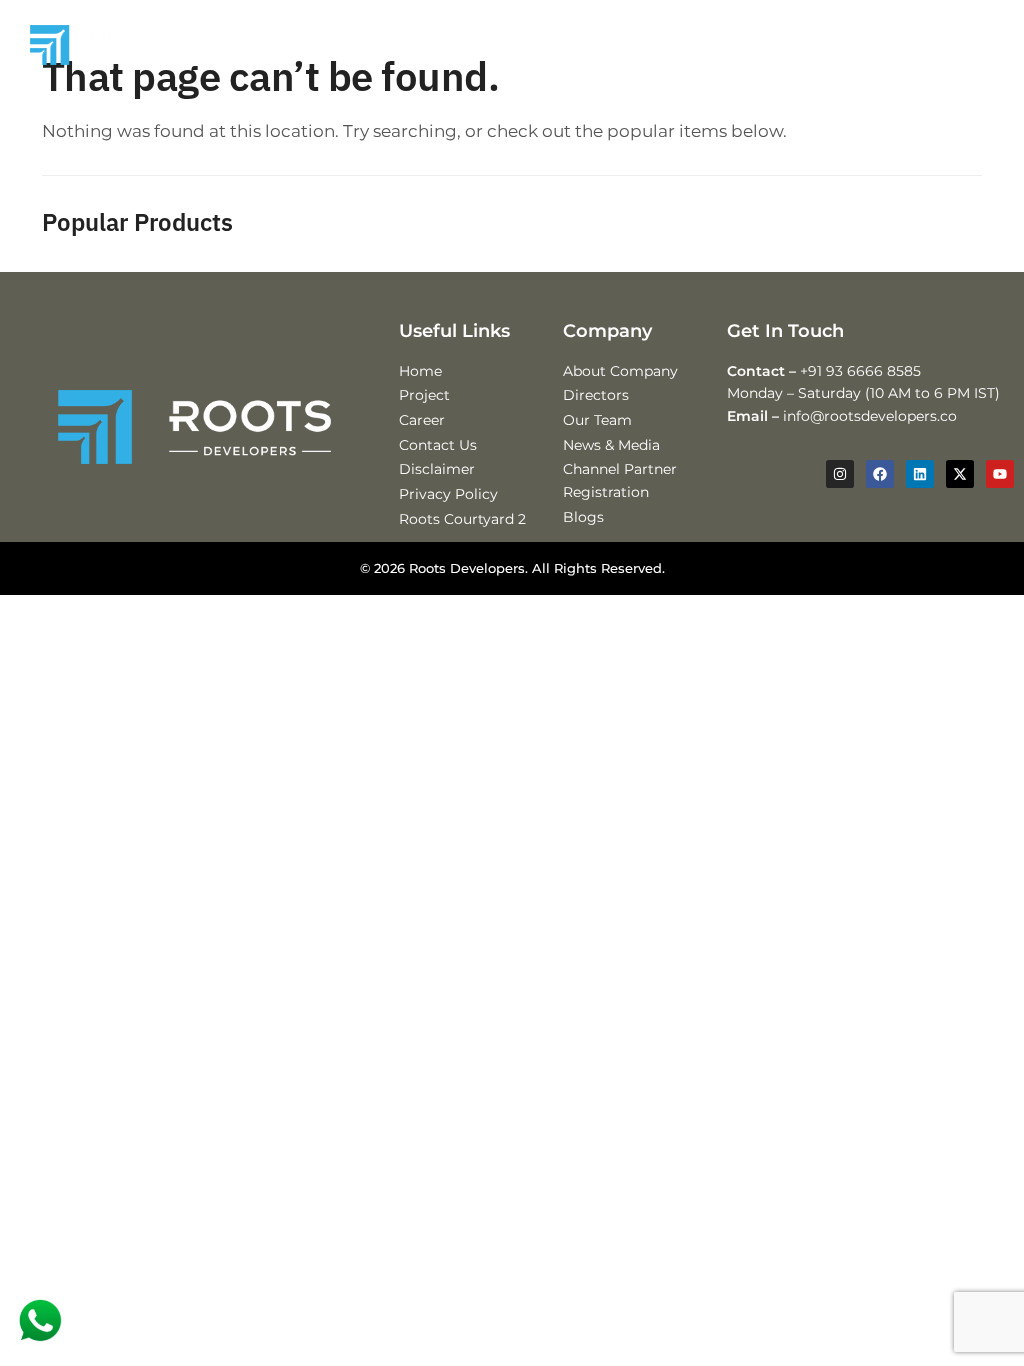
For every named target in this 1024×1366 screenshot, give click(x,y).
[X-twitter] (960, 474)
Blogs (583, 517)
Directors (596, 395)
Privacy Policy (448, 494)
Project (424, 395)
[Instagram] (840, 474)
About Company (620, 371)
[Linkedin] (920, 474)
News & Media (611, 445)
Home (420, 371)
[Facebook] (880, 474)
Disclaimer (437, 469)
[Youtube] (1000, 474)
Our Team (597, 420)
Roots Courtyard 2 (462, 519)
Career (422, 420)
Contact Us (438, 445)
